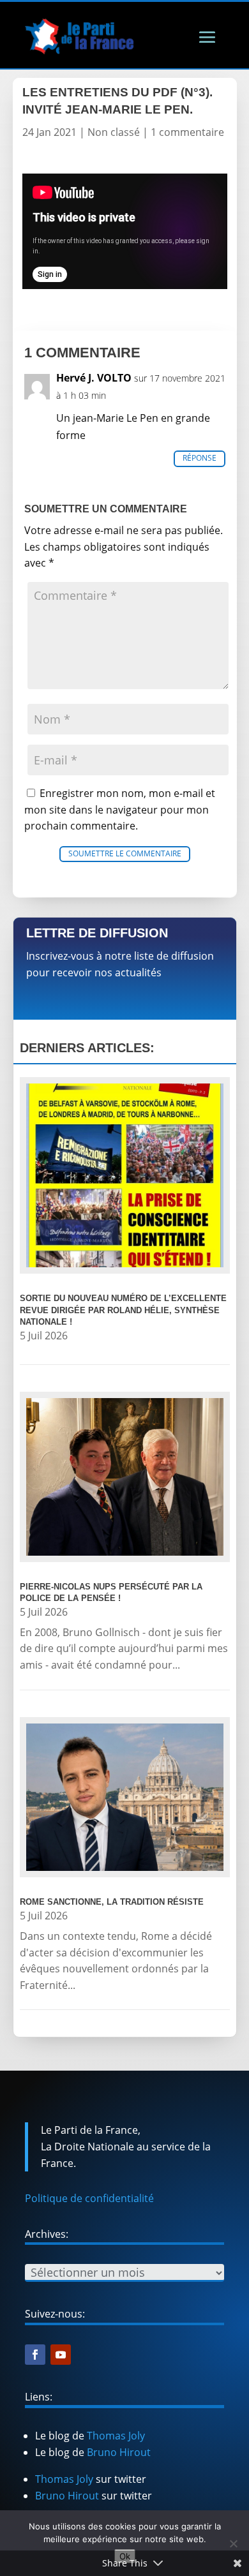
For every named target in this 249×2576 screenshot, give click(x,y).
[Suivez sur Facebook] (35, 2355)
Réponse (200, 458)
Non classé (114, 132)
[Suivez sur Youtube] (61, 2355)
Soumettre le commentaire (125, 853)
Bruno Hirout (119, 2452)
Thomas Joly (116, 2436)
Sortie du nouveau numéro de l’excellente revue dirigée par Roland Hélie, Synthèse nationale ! (123, 1310)
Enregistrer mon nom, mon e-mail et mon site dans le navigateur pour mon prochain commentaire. (120, 809)
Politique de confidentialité (89, 2198)
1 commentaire (187, 132)
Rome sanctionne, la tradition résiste (112, 1902)
